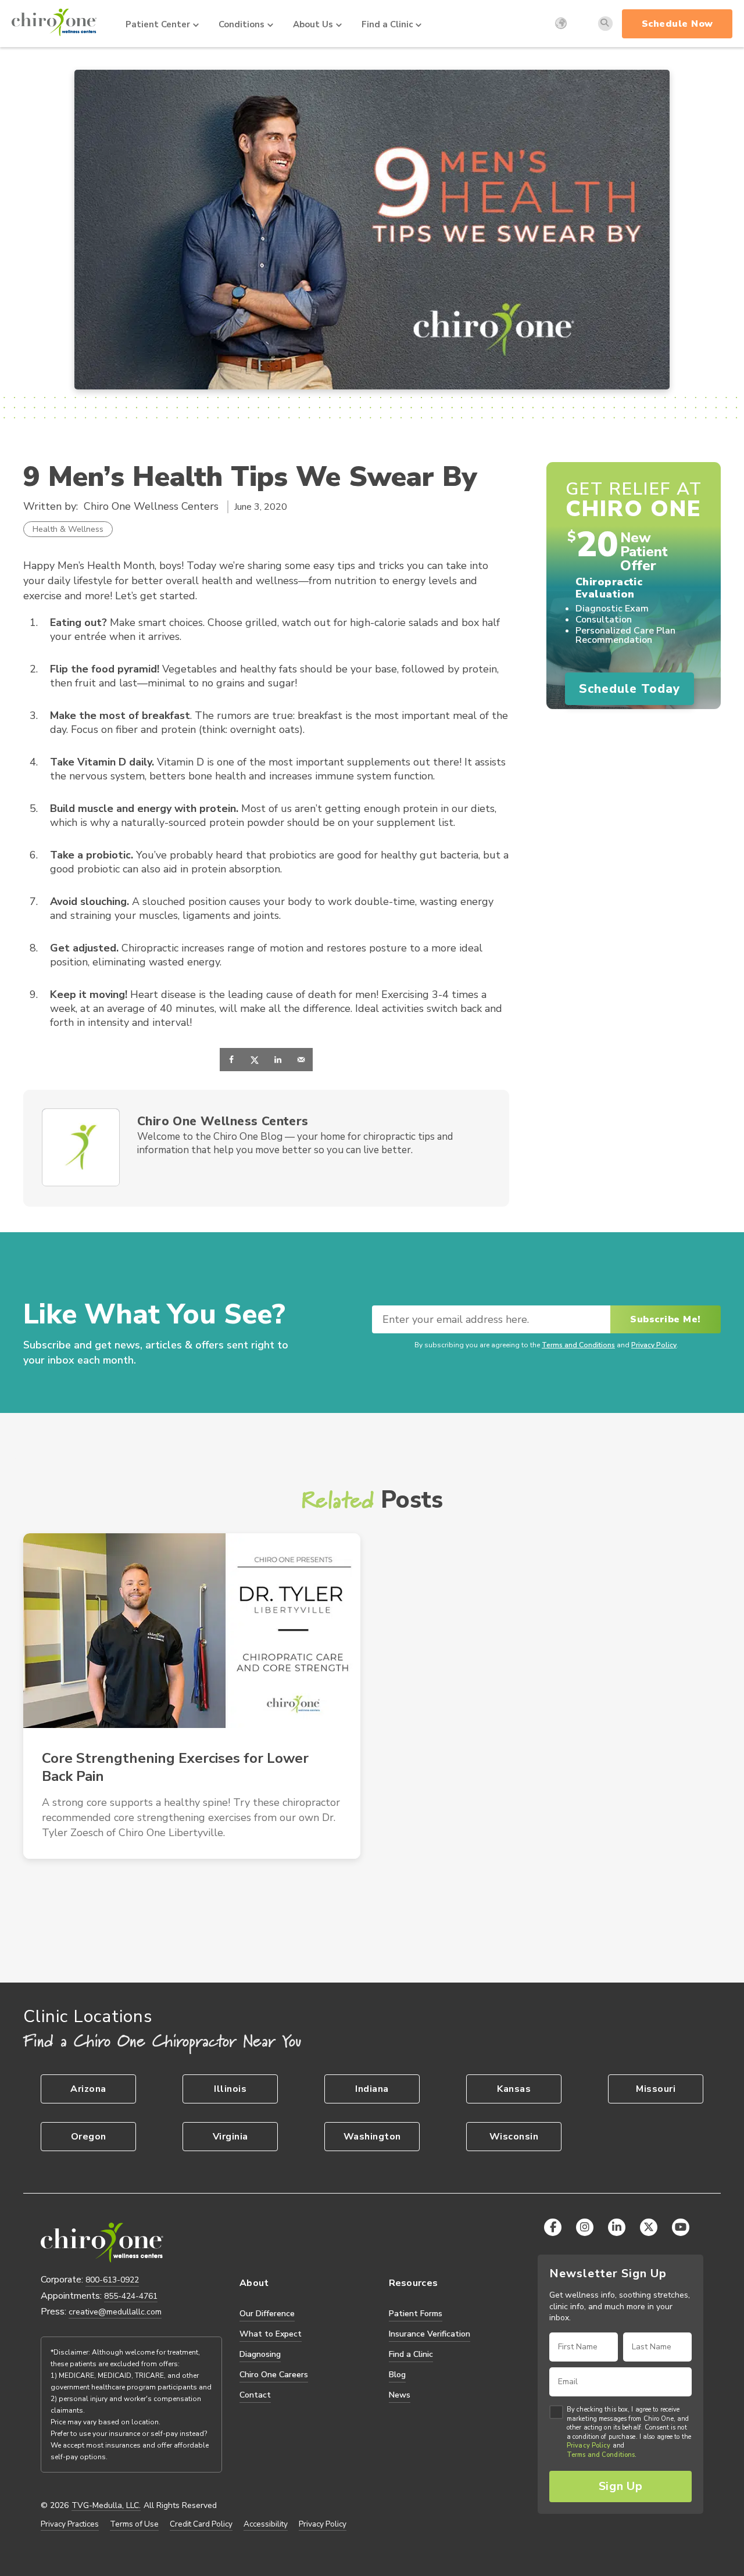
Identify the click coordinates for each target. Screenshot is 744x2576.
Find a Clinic (387, 24)
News (400, 2395)
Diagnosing (260, 2354)
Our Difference (267, 2314)
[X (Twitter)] (649, 2227)
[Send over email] (301, 1060)
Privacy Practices (70, 2524)
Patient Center (158, 24)
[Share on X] (255, 1060)
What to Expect (271, 2334)
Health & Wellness (68, 529)
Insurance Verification (430, 2334)
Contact (255, 2395)
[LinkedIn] (617, 2227)
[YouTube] (681, 2227)
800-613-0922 (112, 2280)
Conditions (242, 24)
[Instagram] (585, 2227)
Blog (397, 2375)
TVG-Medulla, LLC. (106, 2506)
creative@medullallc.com (115, 2312)
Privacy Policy (654, 1345)
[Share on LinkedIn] (278, 1060)
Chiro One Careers (274, 2375)
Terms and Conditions (578, 1345)
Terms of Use (134, 2524)
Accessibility (266, 2524)
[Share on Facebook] (231, 1060)
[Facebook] (553, 2227)
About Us (313, 24)
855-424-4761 (131, 2296)
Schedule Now (677, 24)
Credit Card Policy (201, 2524)
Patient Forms (416, 2314)
